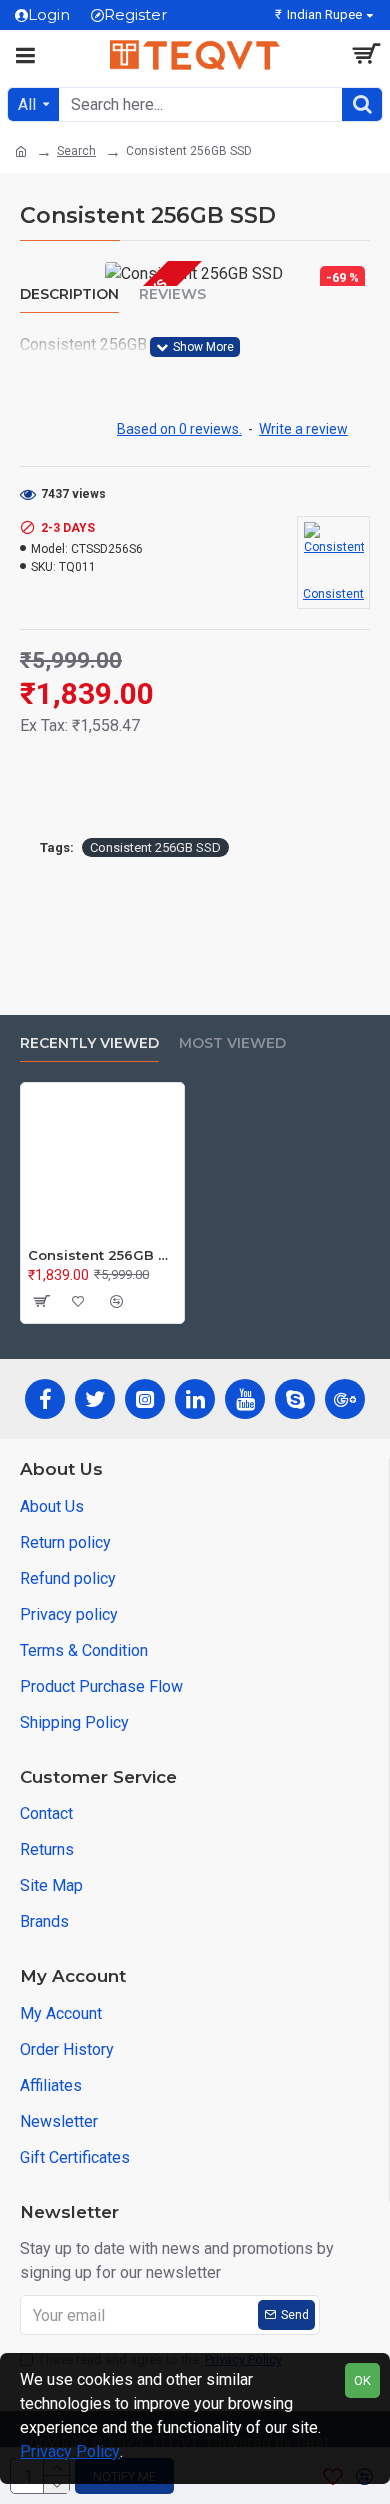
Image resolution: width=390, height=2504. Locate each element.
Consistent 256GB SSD (155, 847)
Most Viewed (232, 1043)
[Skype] (295, 1399)
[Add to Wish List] (78, 1301)
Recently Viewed (89, 1043)
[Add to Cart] (40, 1301)
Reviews (172, 294)
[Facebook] (45, 1399)
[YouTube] (245, 1399)
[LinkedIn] (195, 1399)
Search (76, 151)
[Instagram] (145, 1399)
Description (69, 294)
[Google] (345, 1399)
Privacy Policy (70, 2451)
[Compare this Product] (116, 1301)
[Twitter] (95, 1399)
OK (362, 2380)
